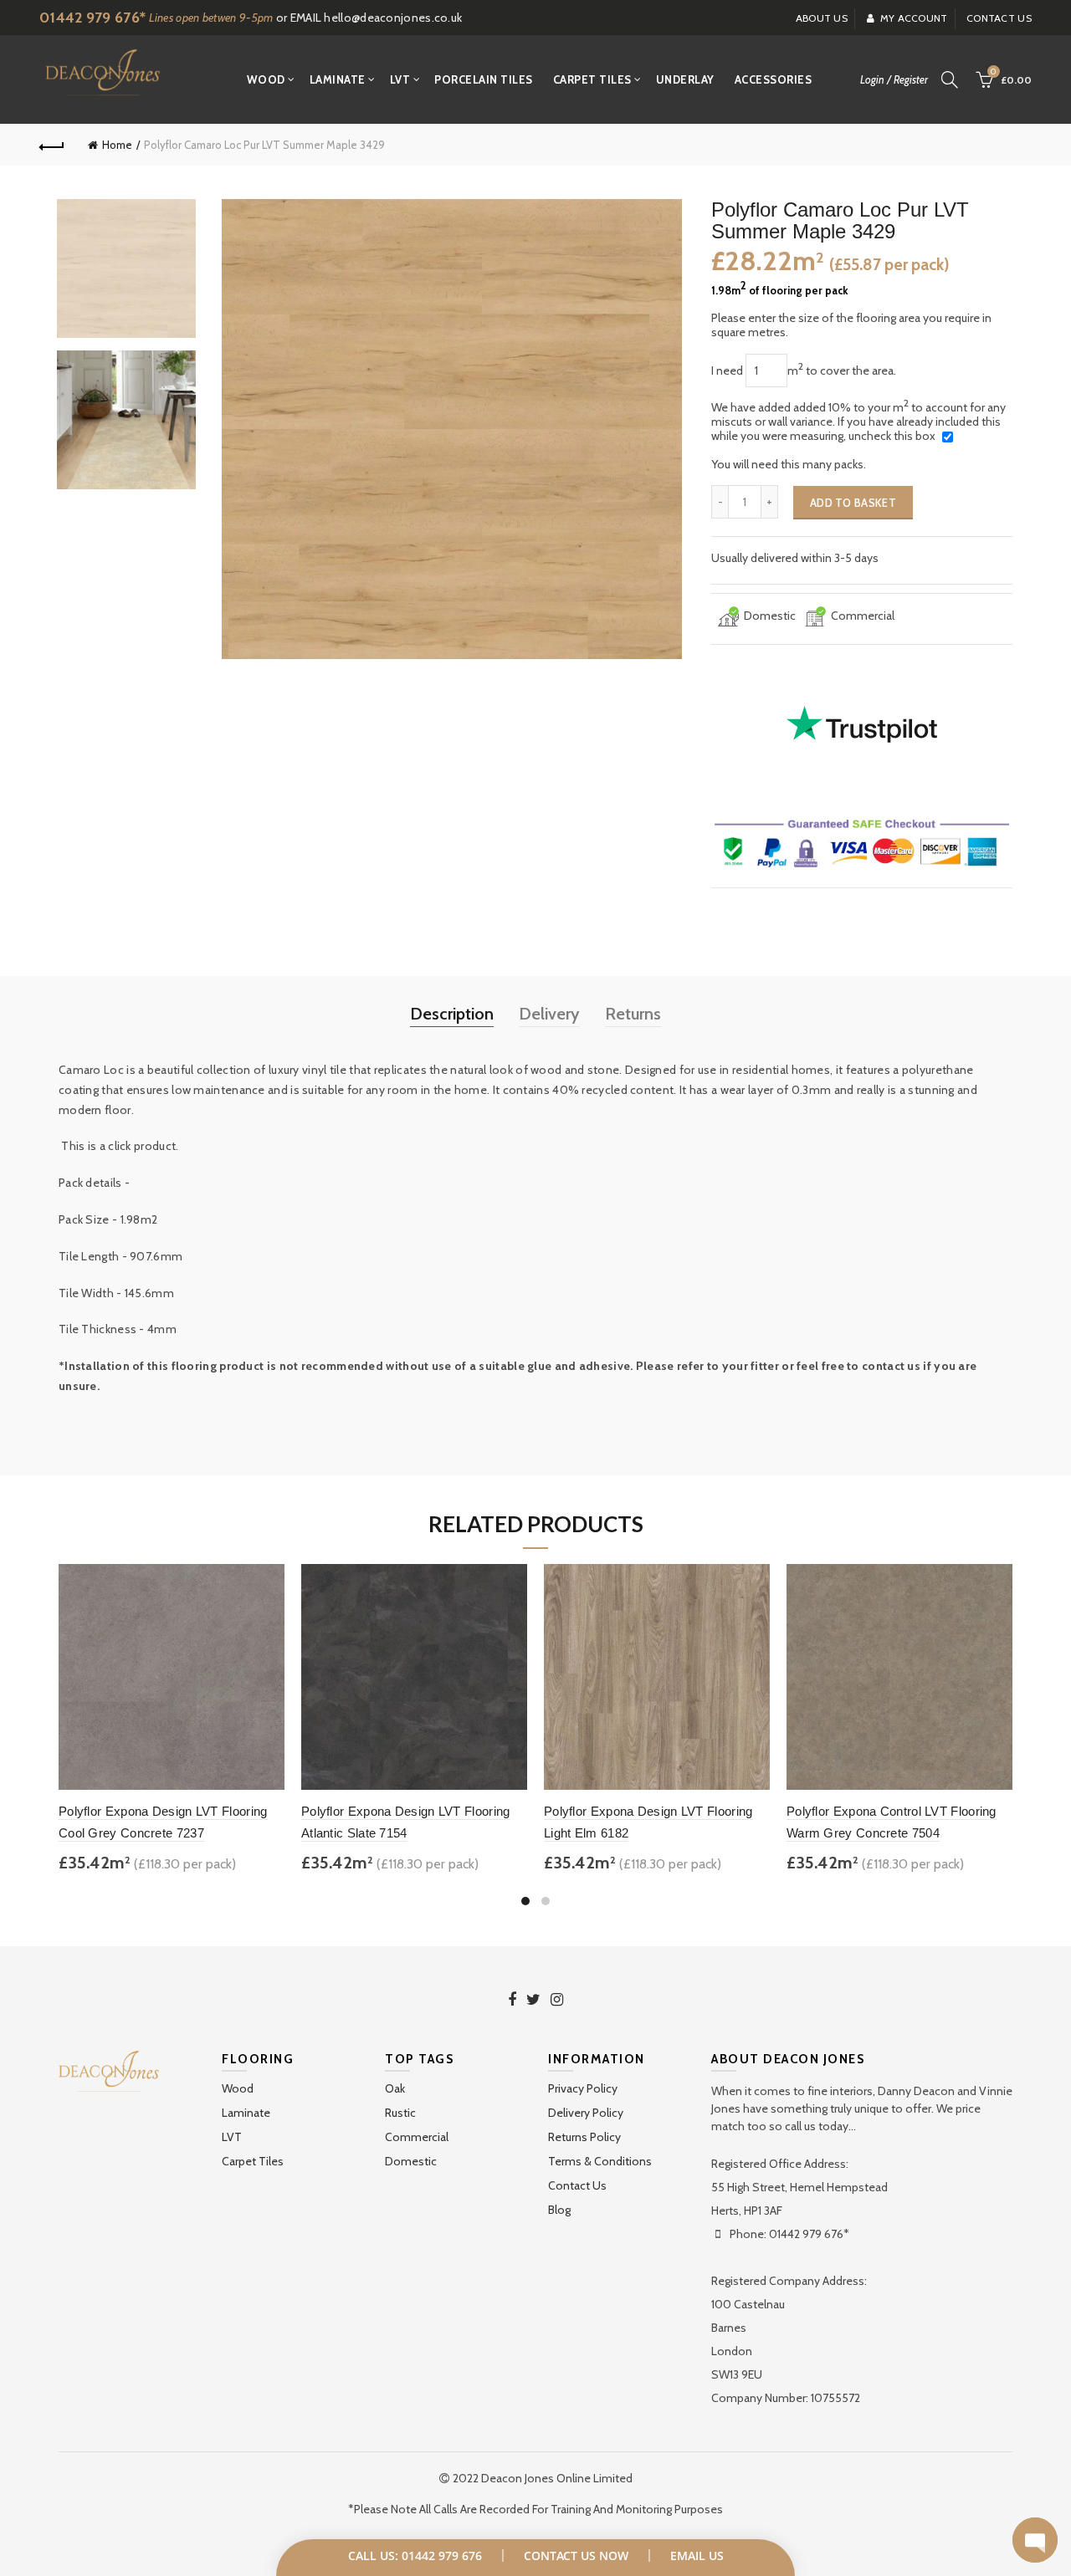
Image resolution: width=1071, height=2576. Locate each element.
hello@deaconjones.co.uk (393, 18)
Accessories (774, 79)
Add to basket (853, 503)
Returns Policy (584, 2137)
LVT (400, 79)
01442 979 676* (92, 18)
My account (914, 18)
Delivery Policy (586, 2113)
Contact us (999, 18)
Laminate (338, 79)
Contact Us (577, 2185)
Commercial (417, 2137)
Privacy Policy (583, 2088)
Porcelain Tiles (484, 79)
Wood (266, 79)
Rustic (400, 2113)
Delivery (549, 1014)
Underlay (685, 79)
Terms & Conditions (600, 2161)
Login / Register (894, 79)
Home (117, 145)
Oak (395, 2088)
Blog (559, 2210)
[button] (1035, 2540)
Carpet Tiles (592, 79)
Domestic (411, 2161)
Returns (633, 1014)
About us (822, 18)
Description (452, 1014)
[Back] (52, 145)
